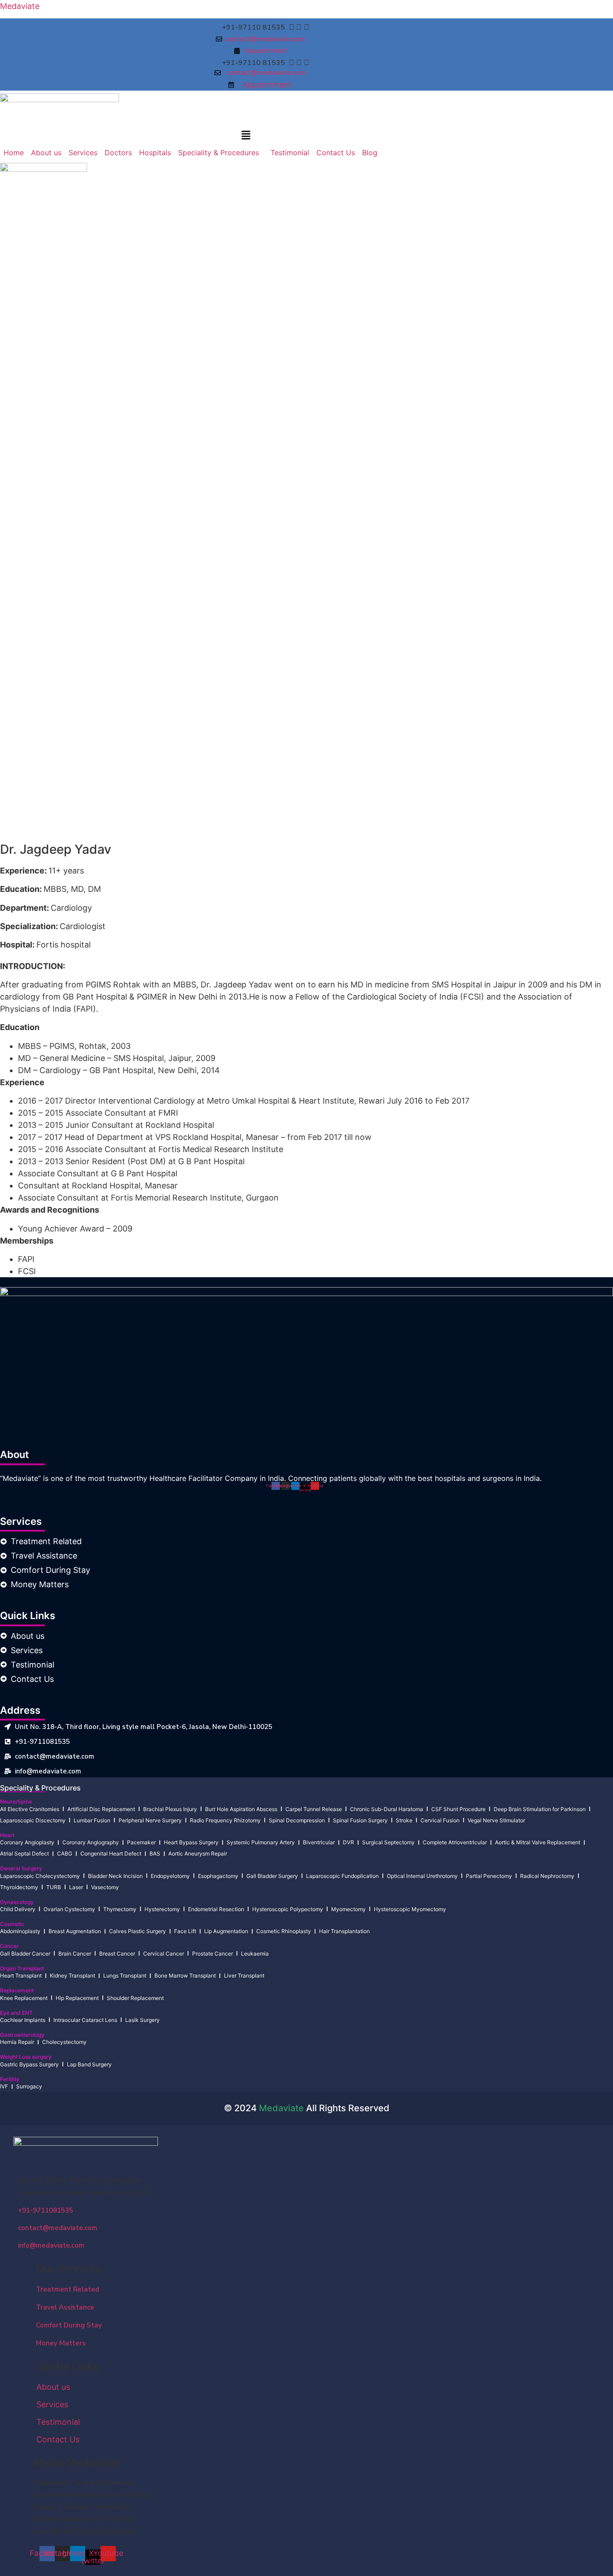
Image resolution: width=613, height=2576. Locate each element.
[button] (246, 136)
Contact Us (336, 153)
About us (46, 153)
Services (83, 153)
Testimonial (290, 153)
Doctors (118, 153)
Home (14, 153)
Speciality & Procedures (219, 153)
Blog (370, 153)
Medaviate (20, 6)
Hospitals (155, 153)
